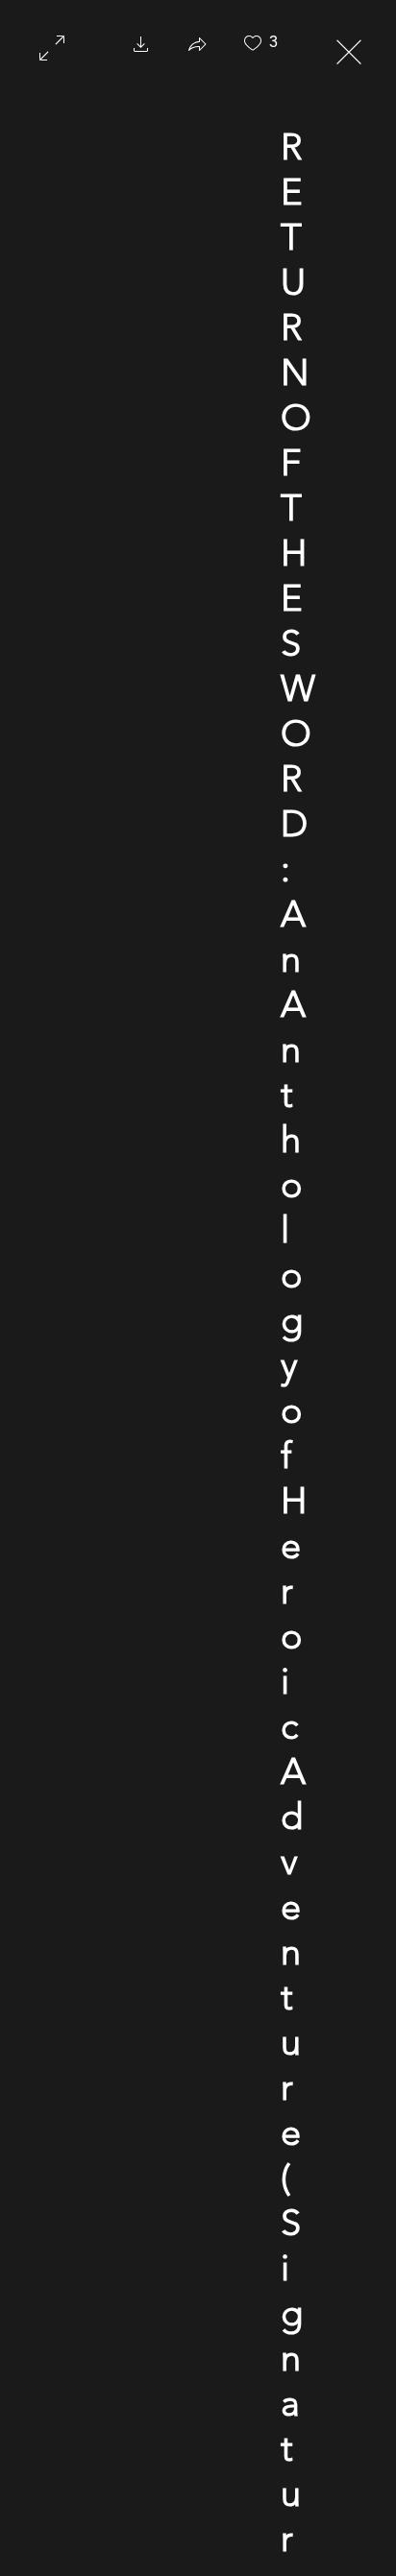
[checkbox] (253, 50)
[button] (141, 50)
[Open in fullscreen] (52, 46)
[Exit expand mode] (349, 50)
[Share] (197, 50)
